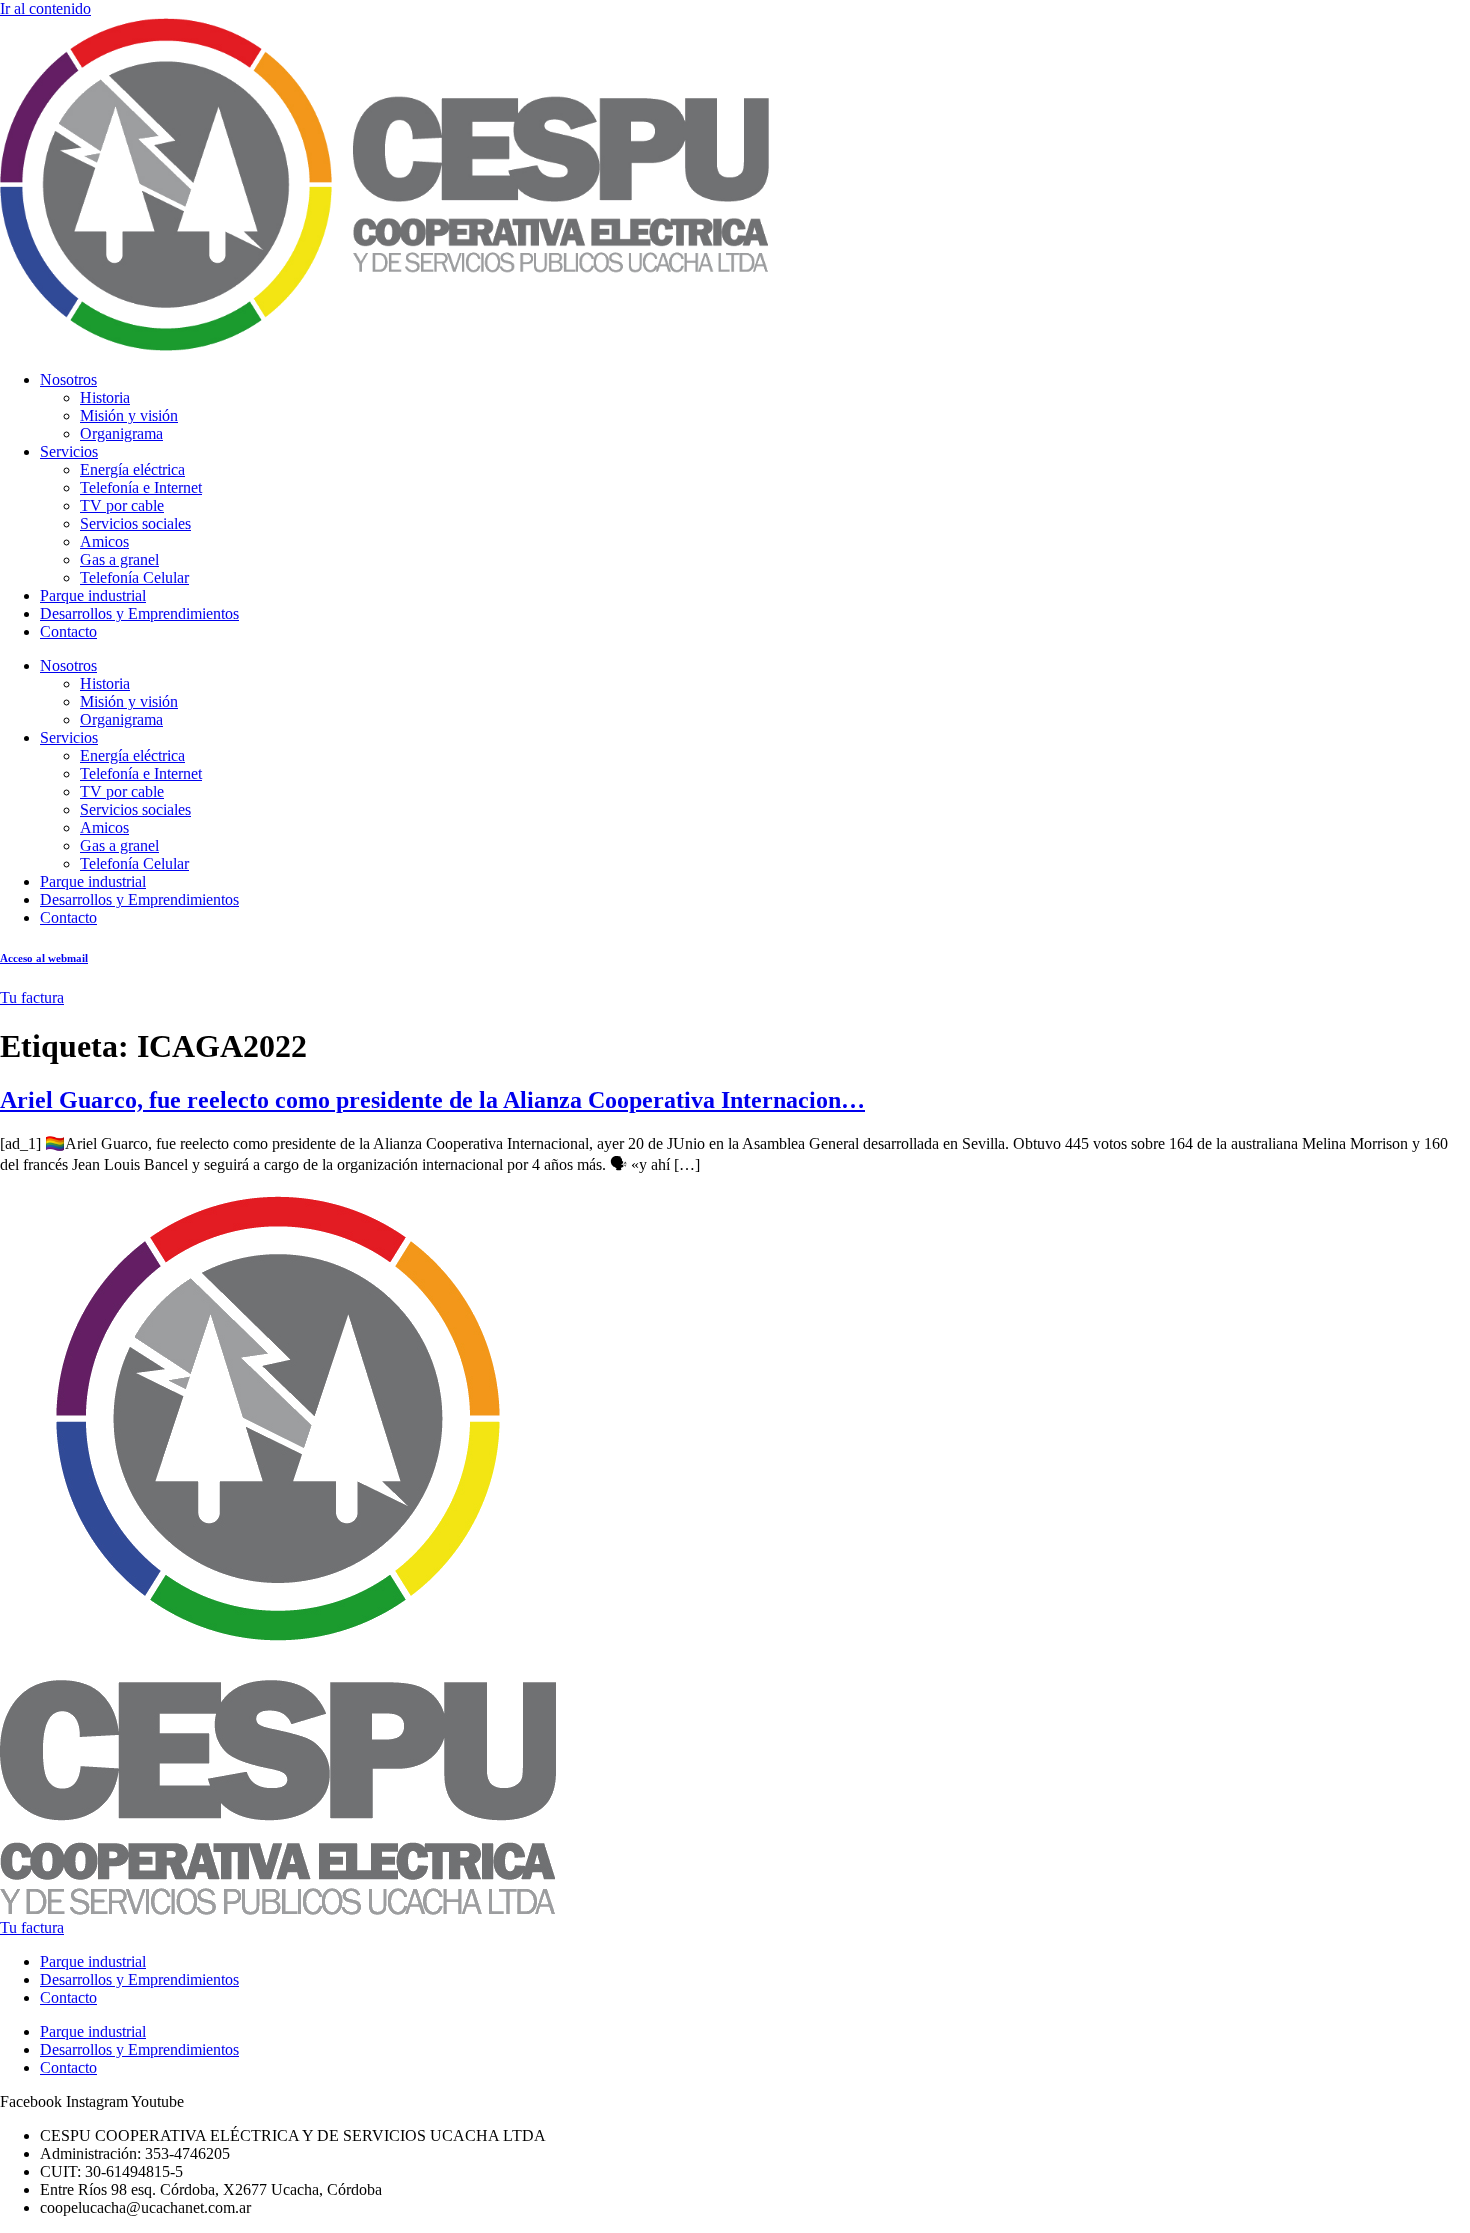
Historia (105, 397)
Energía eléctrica (132, 469)
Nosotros (68, 379)
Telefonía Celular (134, 577)
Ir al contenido (45, 8)
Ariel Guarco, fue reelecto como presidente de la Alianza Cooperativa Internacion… (432, 1100)
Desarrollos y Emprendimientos (139, 613)
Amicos (104, 541)
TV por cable (122, 505)
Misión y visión (129, 415)
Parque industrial (93, 595)
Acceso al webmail (44, 958)
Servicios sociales (135, 523)
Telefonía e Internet (141, 487)
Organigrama (121, 433)
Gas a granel (119, 559)
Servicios (69, 451)
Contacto (68, 631)
